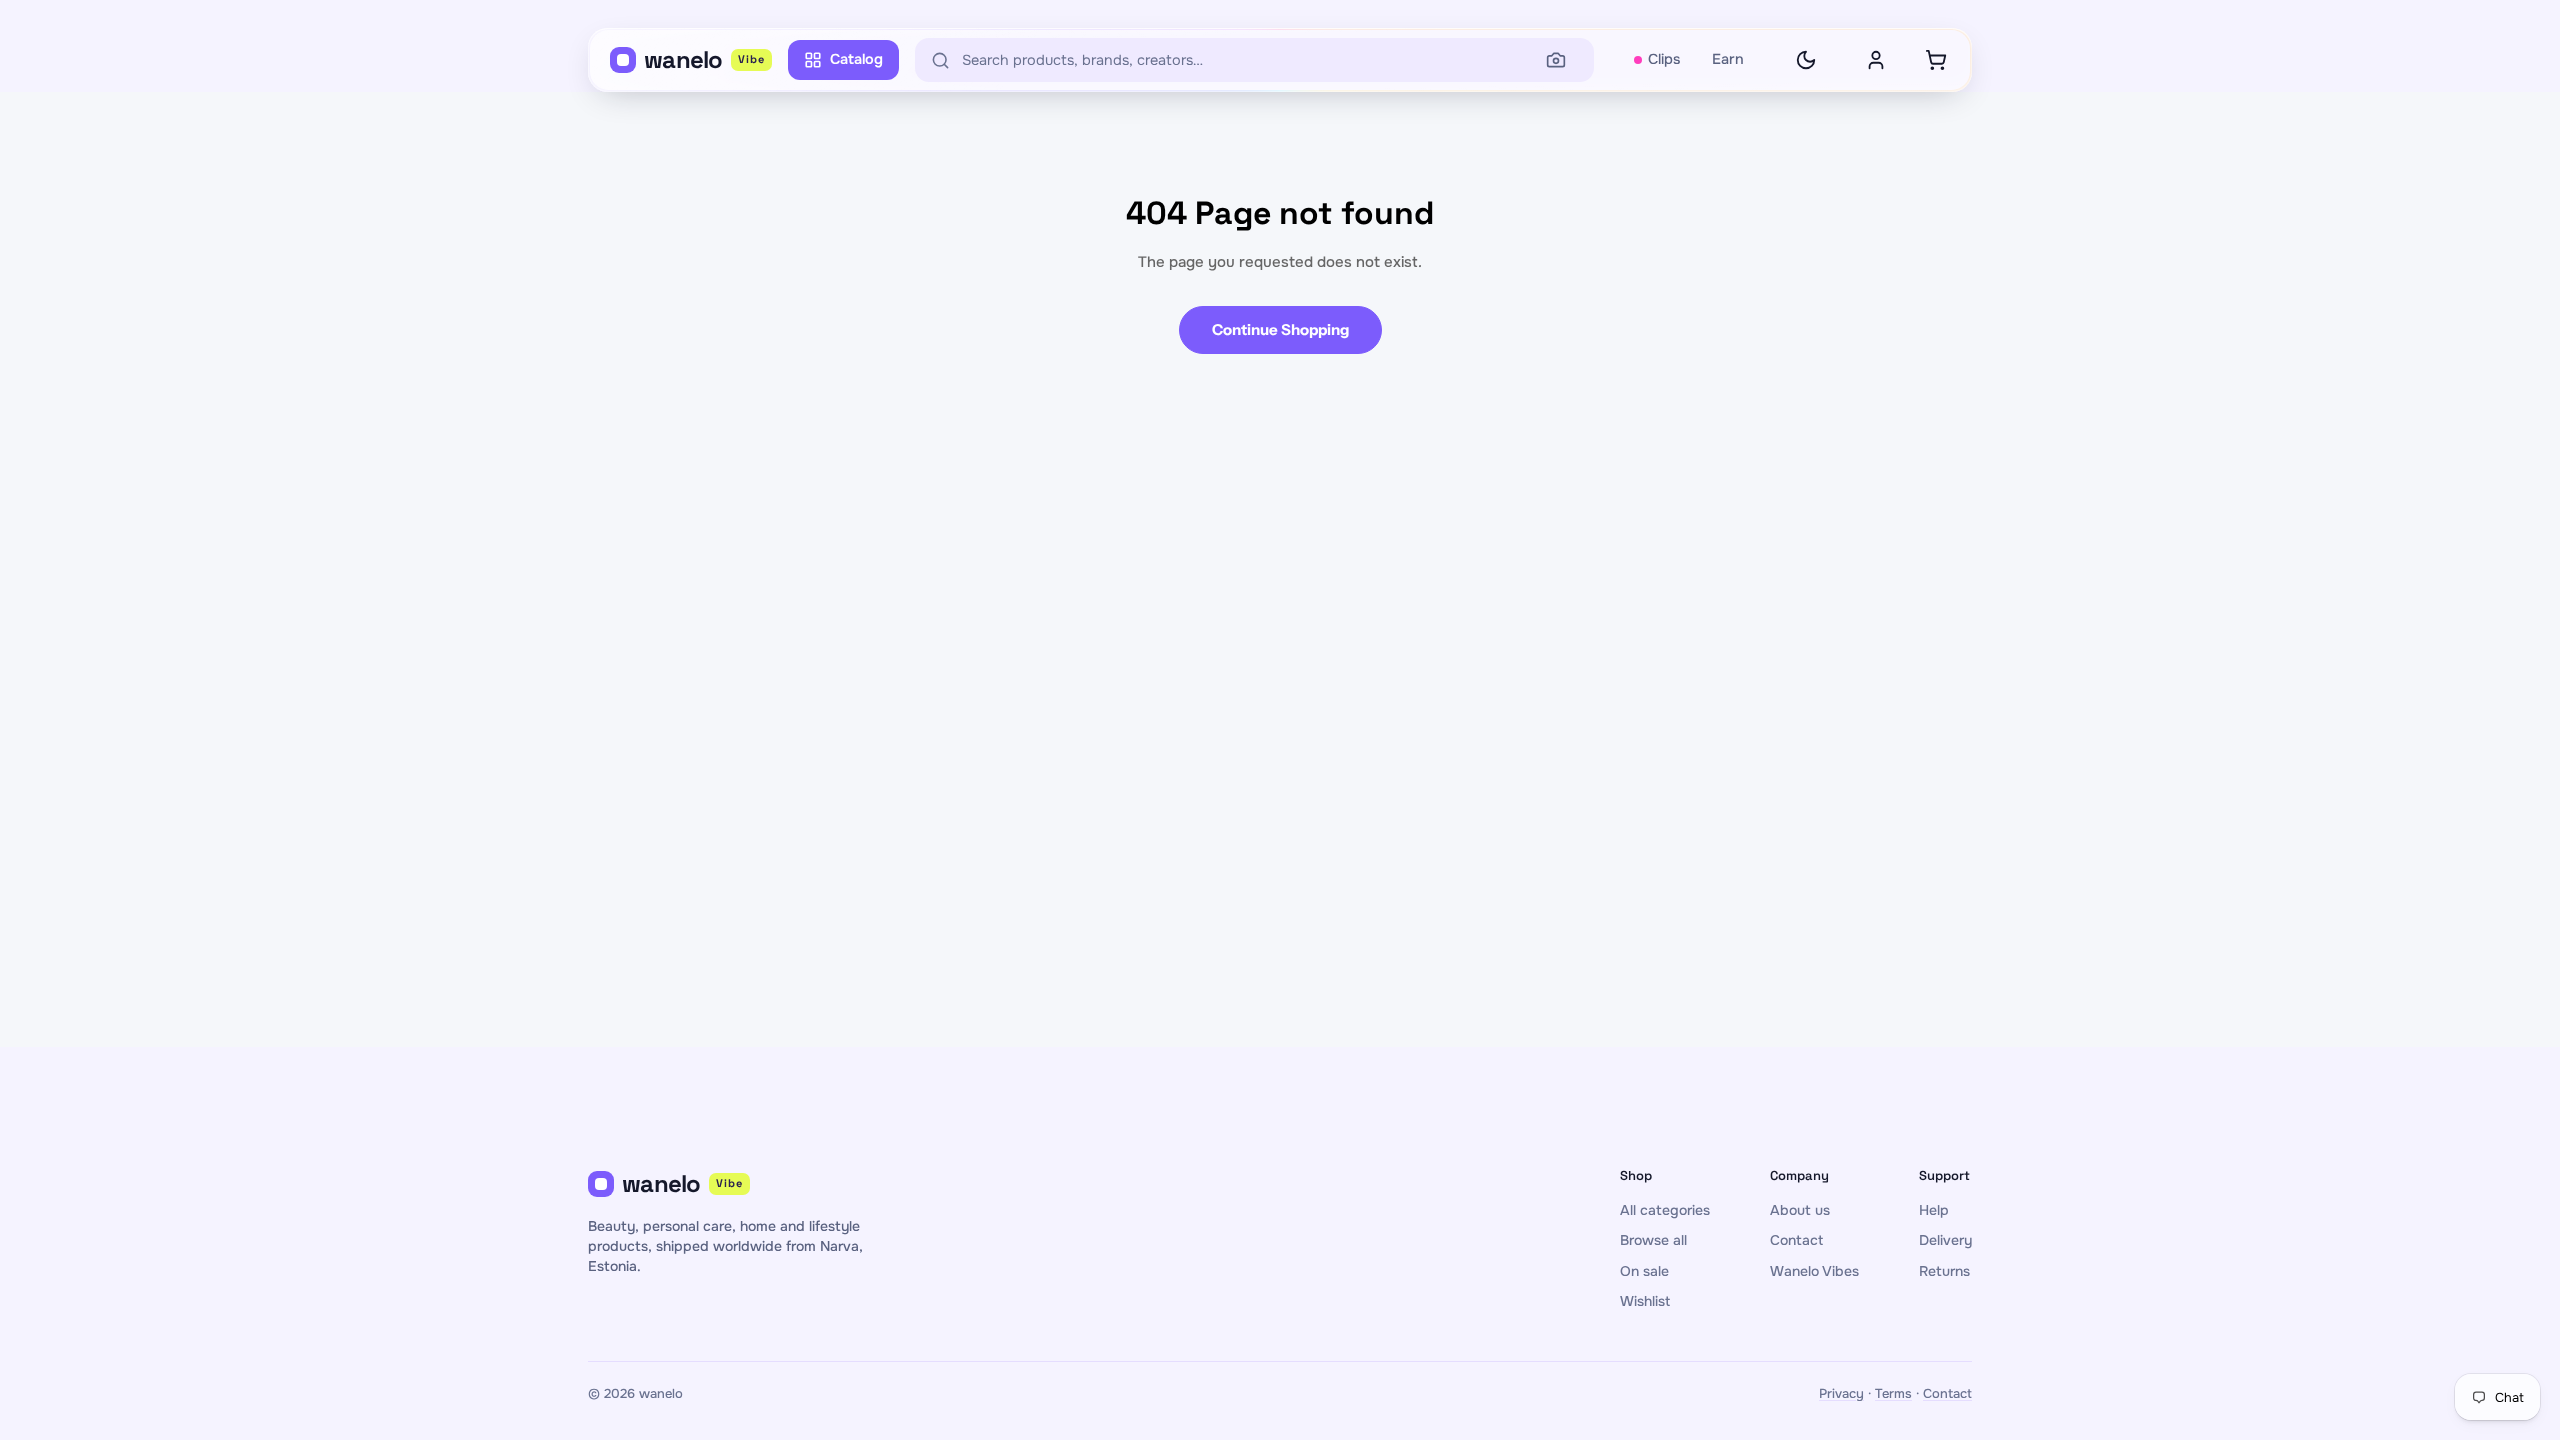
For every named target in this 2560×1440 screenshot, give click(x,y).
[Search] (1556, 60)
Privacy (1841, 1393)
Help (1934, 1210)
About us (1800, 1210)
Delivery (1945, 1240)
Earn (1728, 59)
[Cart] (1936, 60)
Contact (1796, 1240)
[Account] (1876, 60)
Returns (1944, 1271)
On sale (1644, 1271)
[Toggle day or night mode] (1806, 60)
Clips (1664, 59)
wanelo (704, 59)
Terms (1893, 1393)
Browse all (1653, 1240)
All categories (1665, 1210)
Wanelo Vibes (1814, 1271)
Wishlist (1645, 1301)
